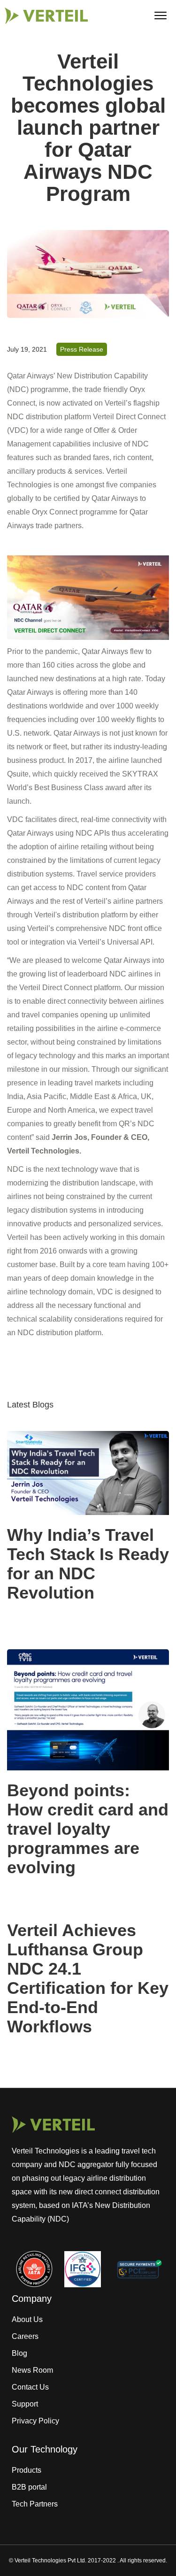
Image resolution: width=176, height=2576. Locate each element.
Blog (19, 2353)
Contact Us (30, 2387)
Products (27, 2470)
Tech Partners (35, 2504)
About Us (27, 2319)
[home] (44, 16)
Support (25, 2404)
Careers (25, 2336)
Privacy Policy (35, 2421)
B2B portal (29, 2487)
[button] (161, 15)
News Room (32, 2370)
